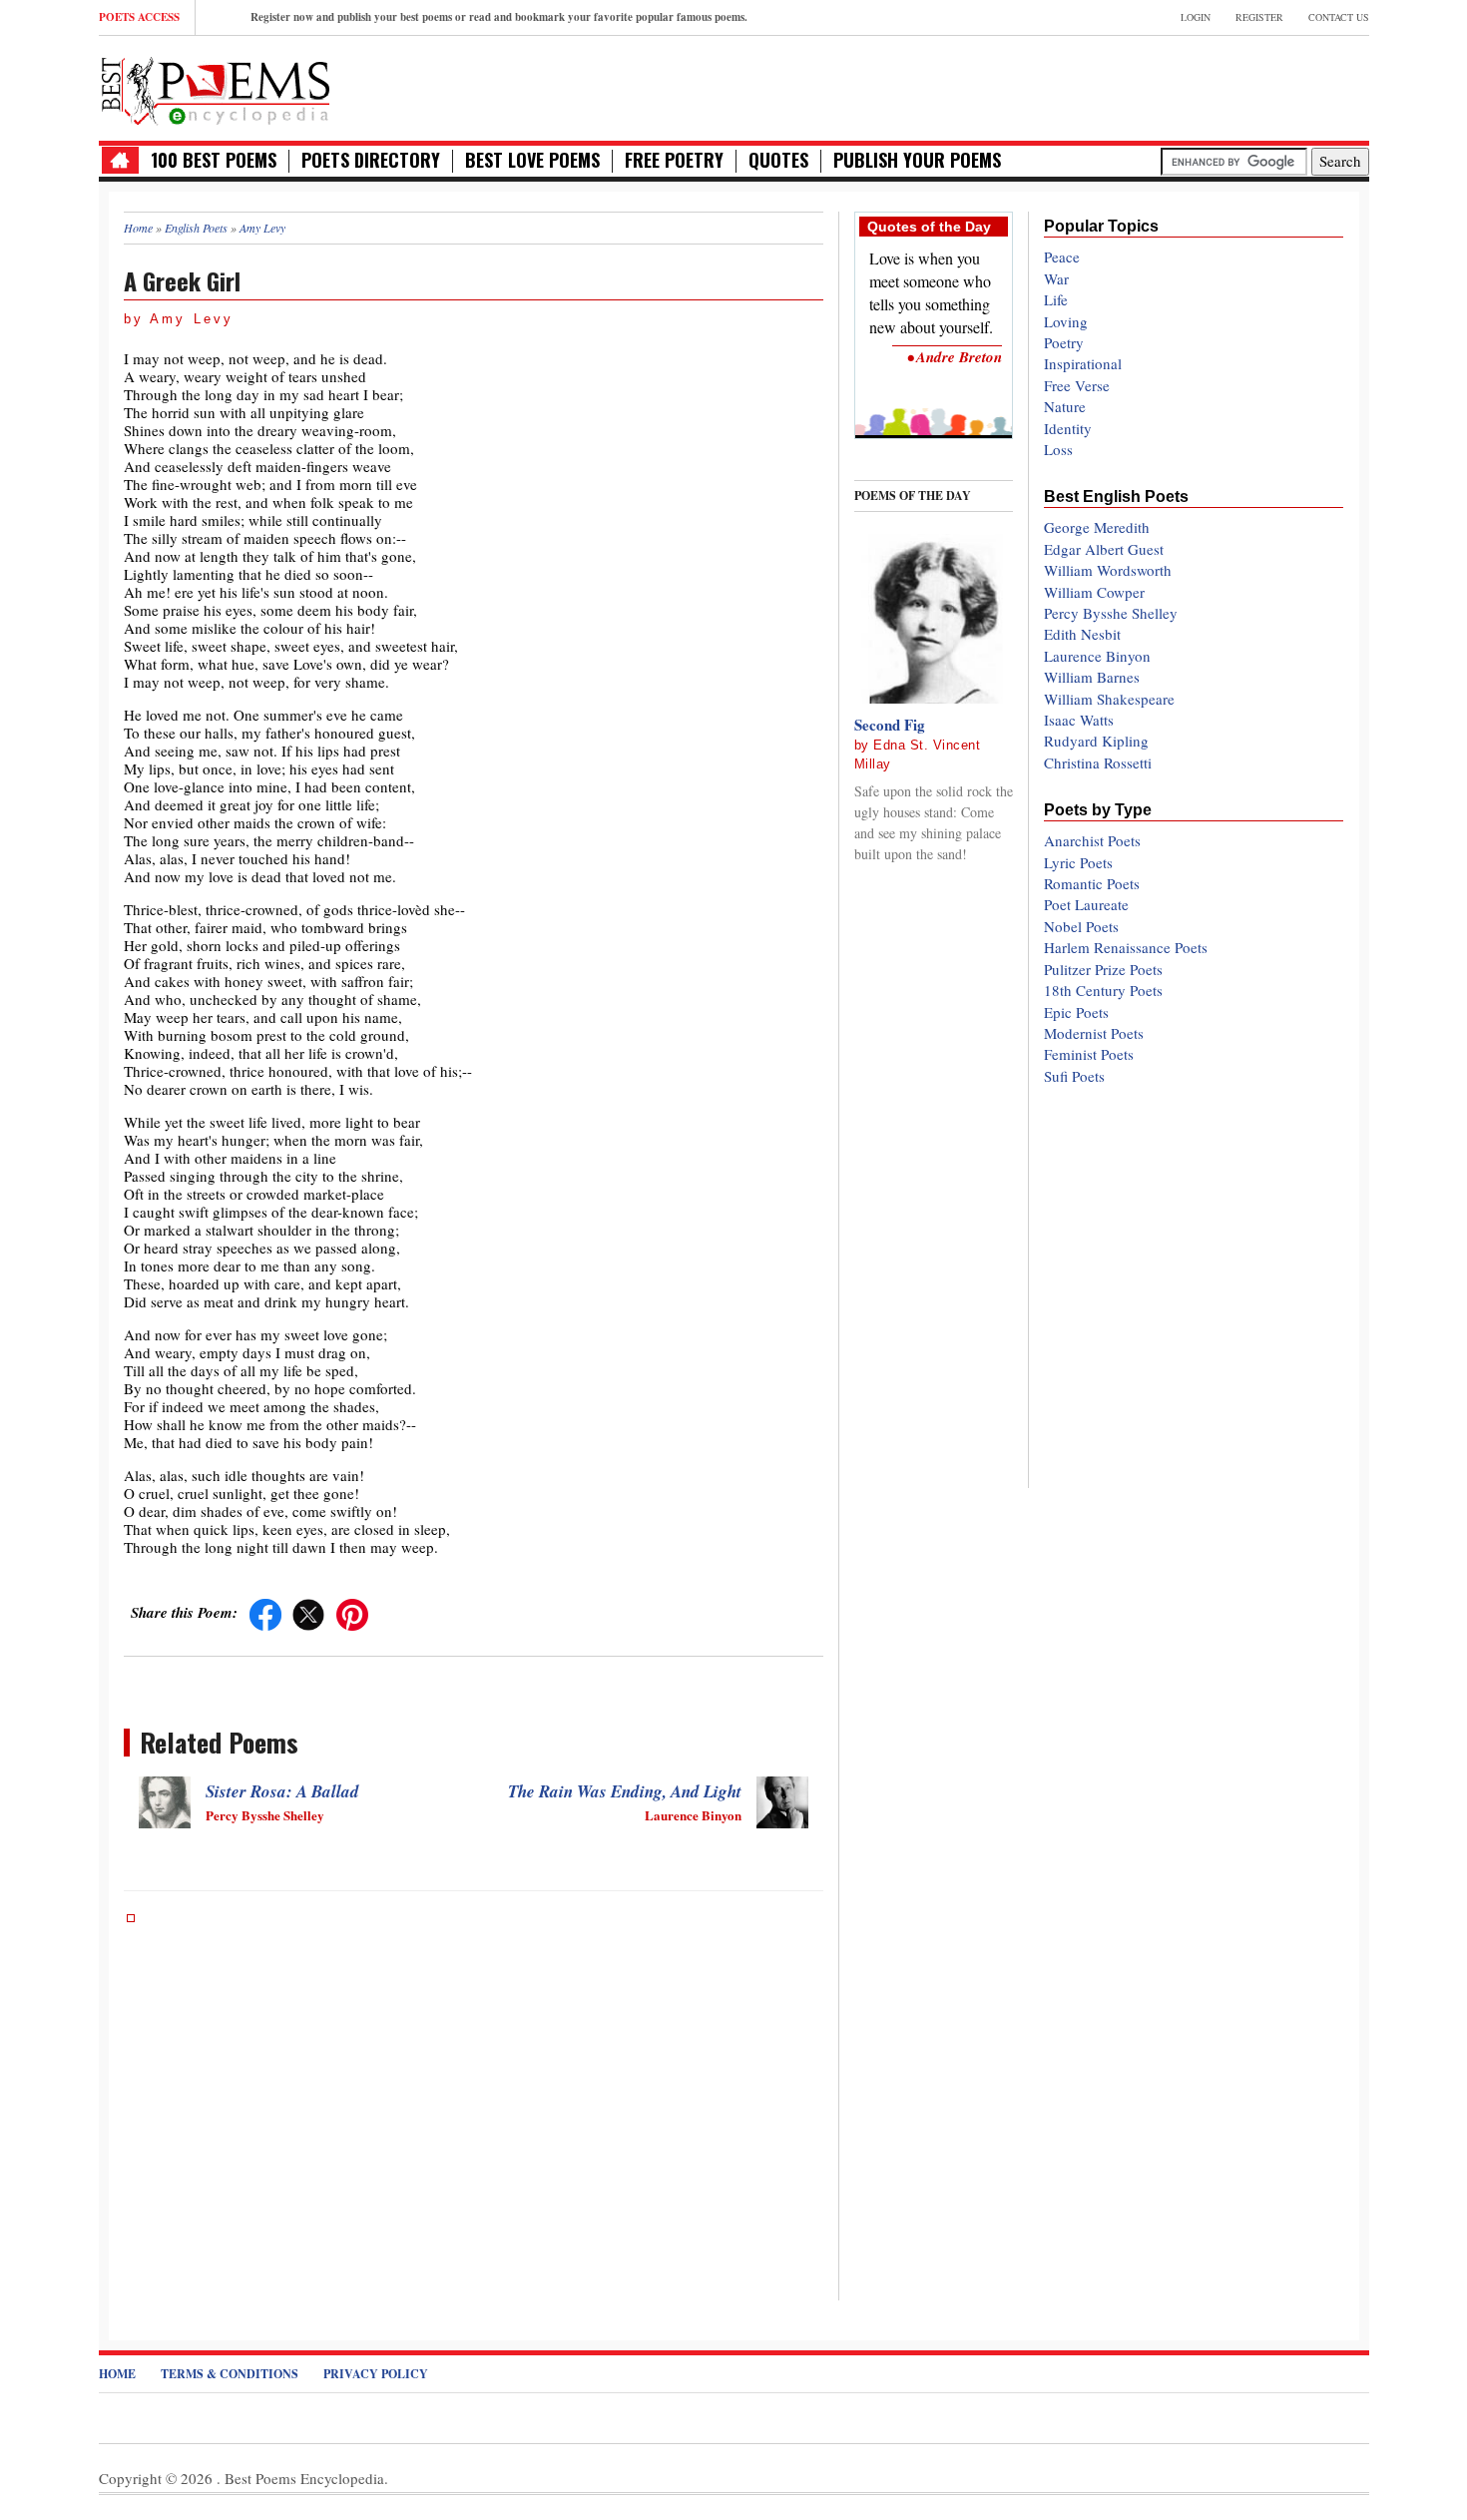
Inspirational (1083, 363)
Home (117, 2374)
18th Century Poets (1103, 990)
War (1056, 278)
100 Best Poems (214, 160)
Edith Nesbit (1082, 634)
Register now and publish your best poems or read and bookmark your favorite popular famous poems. (499, 17)
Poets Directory (371, 160)
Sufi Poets (1074, 1076)
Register (1259, 17)
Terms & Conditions (230, 2374)
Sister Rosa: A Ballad (282, 1791)
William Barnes (1092, 677)
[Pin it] (352, 1612)
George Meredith (1097, 527)
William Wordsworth (1108, 570)
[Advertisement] (1136, 86)
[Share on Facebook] (265, 1612)
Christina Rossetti (1098, 762)
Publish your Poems (917, 160)
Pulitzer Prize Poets (1103, 969)
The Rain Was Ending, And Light (625, 1791)
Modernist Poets (1094, 1033)
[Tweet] (308, 1612)
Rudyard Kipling (1096, 741)
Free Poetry (674, 160)
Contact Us (1339, 17)
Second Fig (890, 725)
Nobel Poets (1081, 926)
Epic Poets (1076, 1012)
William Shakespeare (1109, 699)
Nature (1065, 406)
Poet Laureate (1086, 904)
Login (1196, 17)
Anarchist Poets (1092, 840)
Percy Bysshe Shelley (1111, 613)
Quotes (778, 160)
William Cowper (1094, 592)
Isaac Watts (1079, 720)
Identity (1068, 428)
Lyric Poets (1078, 862)
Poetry (1064, 342)
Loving (1066, 321)
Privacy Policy (376, 2374)
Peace (1062, 256)
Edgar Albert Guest (1104, 549)
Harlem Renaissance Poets (1126, 947)
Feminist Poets (1089, 1054)
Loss (1058, 449)
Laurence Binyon (1097, 656)
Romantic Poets (1092, 883)
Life (1056, 299)
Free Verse (1077, 385)
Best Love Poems (532, 160)
